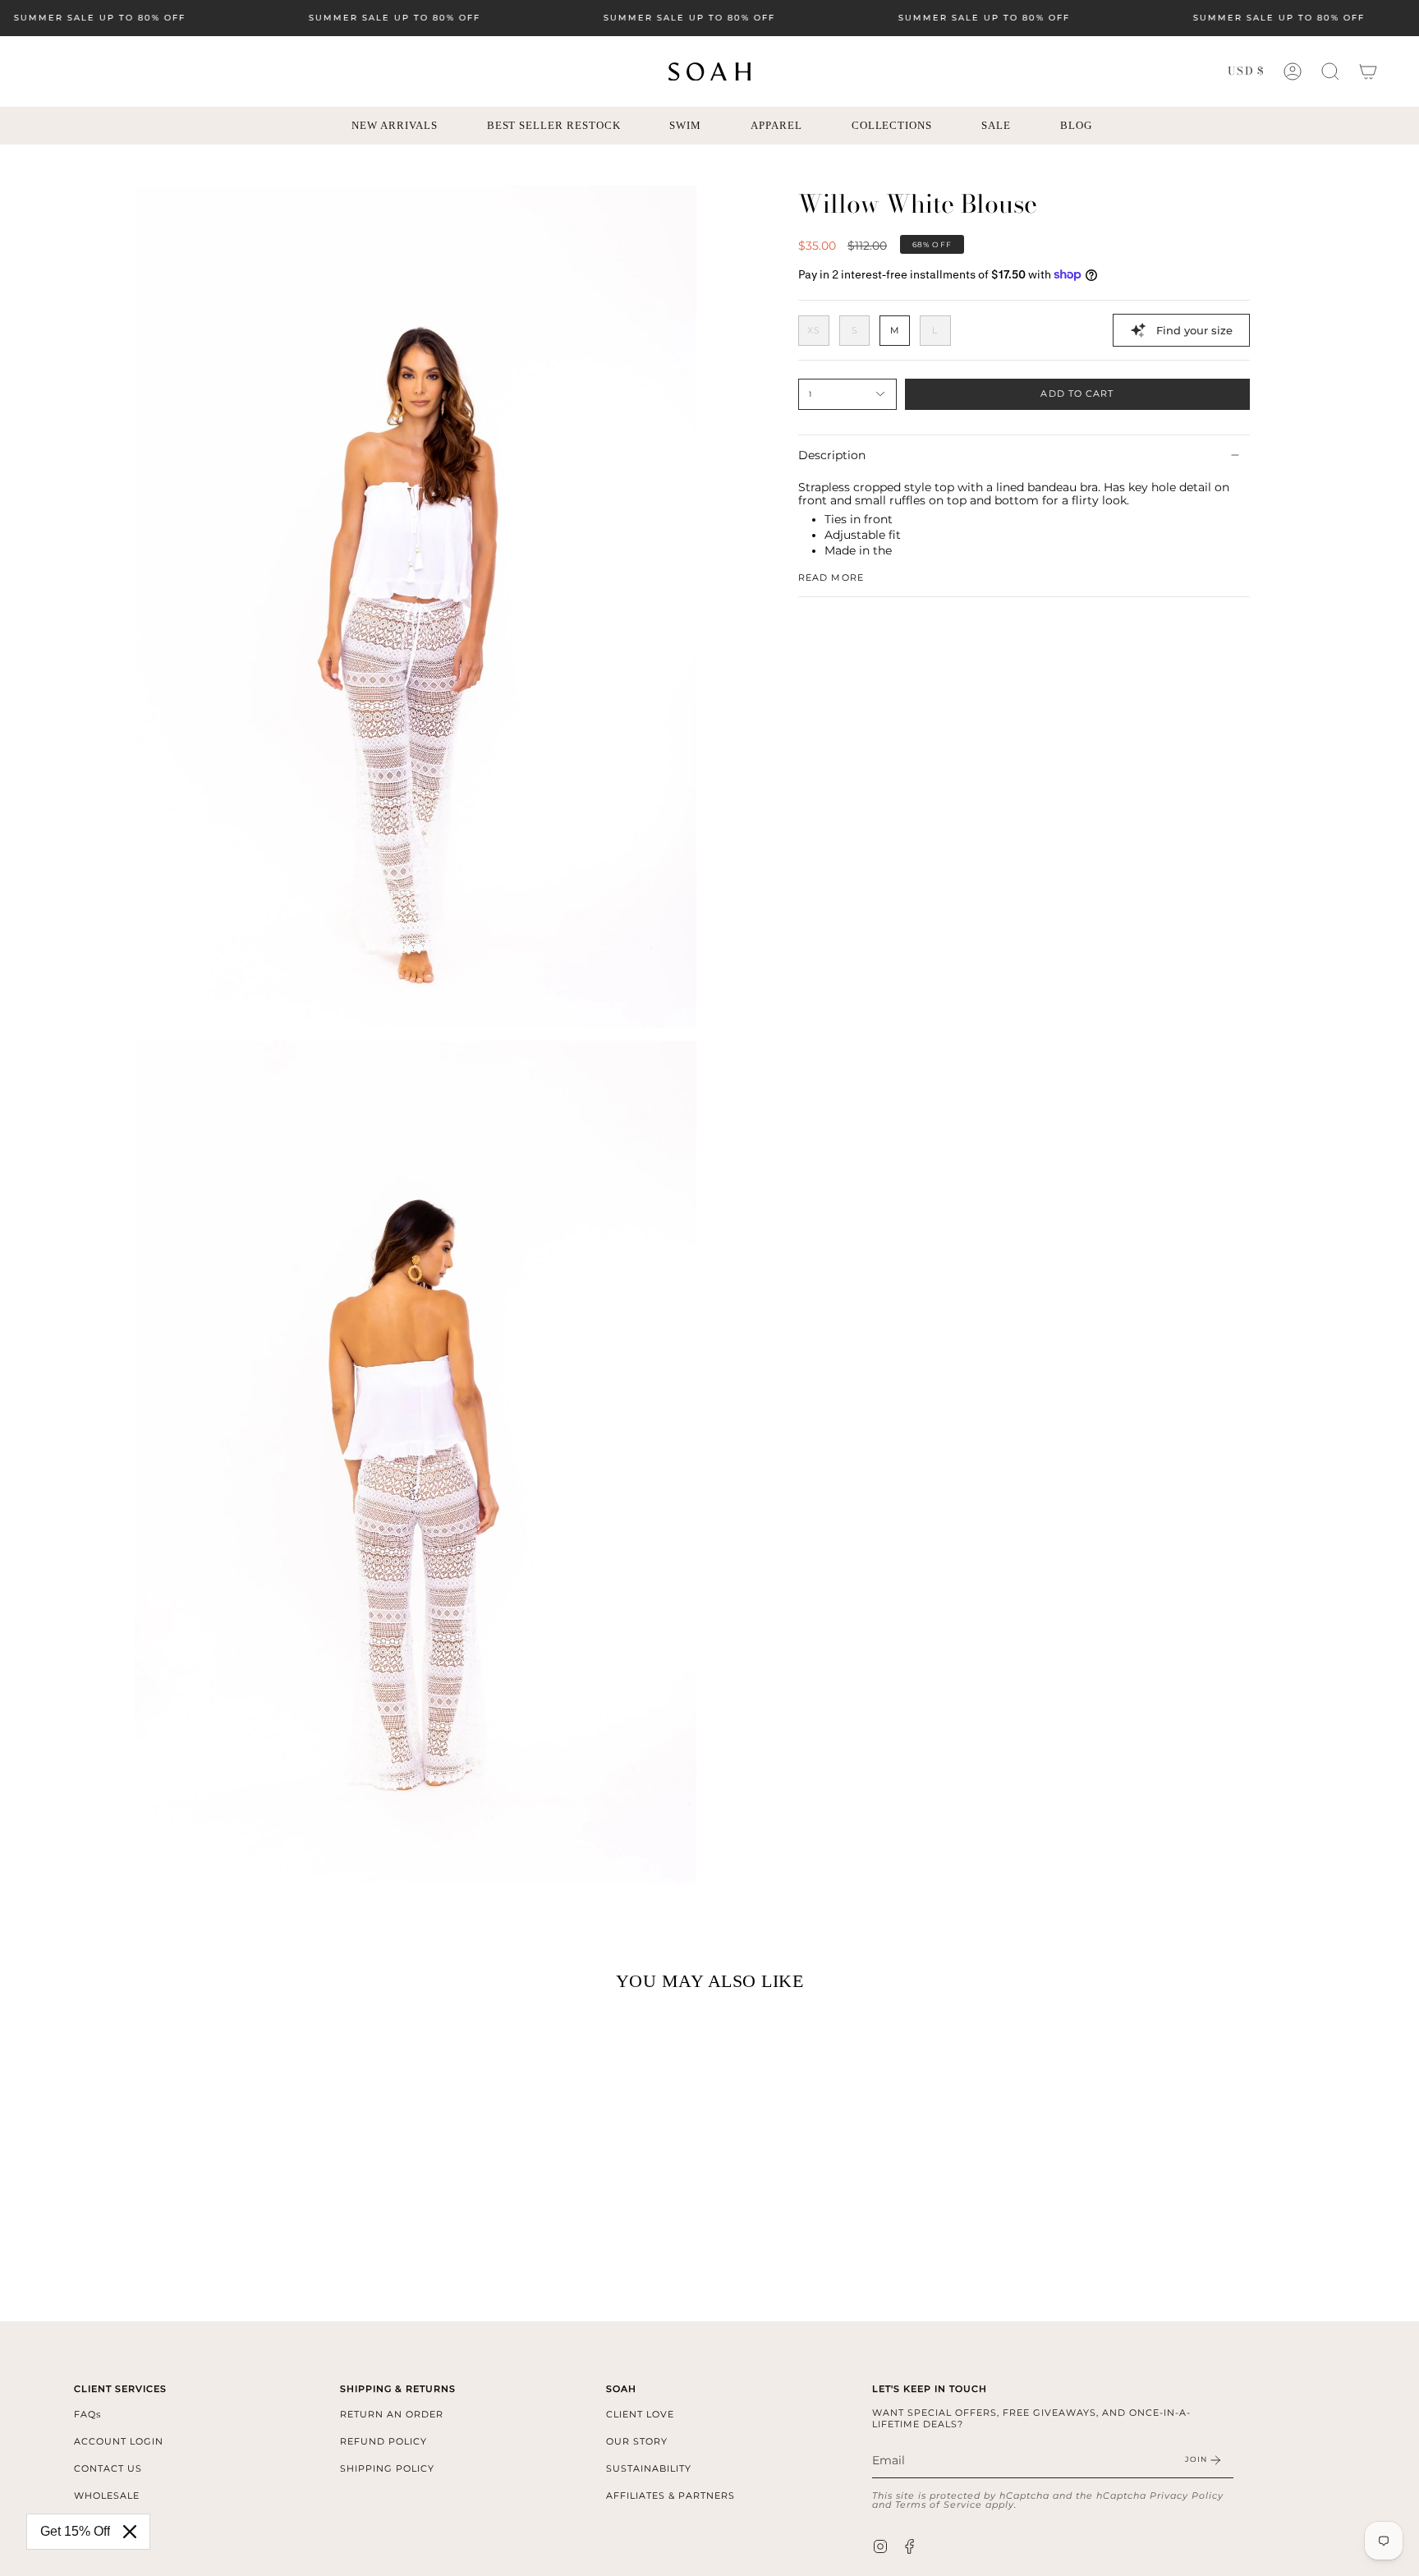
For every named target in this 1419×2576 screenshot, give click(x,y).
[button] (1330, 71)
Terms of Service (939, 2505)
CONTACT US (108, 2468)
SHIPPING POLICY (387, 2468)
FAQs (87, 2414)
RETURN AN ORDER (392, 2414)
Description (832, 455)
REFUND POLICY (383, 2441)
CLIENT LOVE (640, 2414)
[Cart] (1368, 71)
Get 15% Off (75, 2531)
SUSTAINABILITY (649, 2468)
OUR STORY (637, 2441)
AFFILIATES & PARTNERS (670, 2495)
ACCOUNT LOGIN (119, 2441)
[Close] (130, 2532)
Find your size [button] (1194, 330)
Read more (831, 578)
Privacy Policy (1187, 2495)
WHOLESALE (107, 2495)
